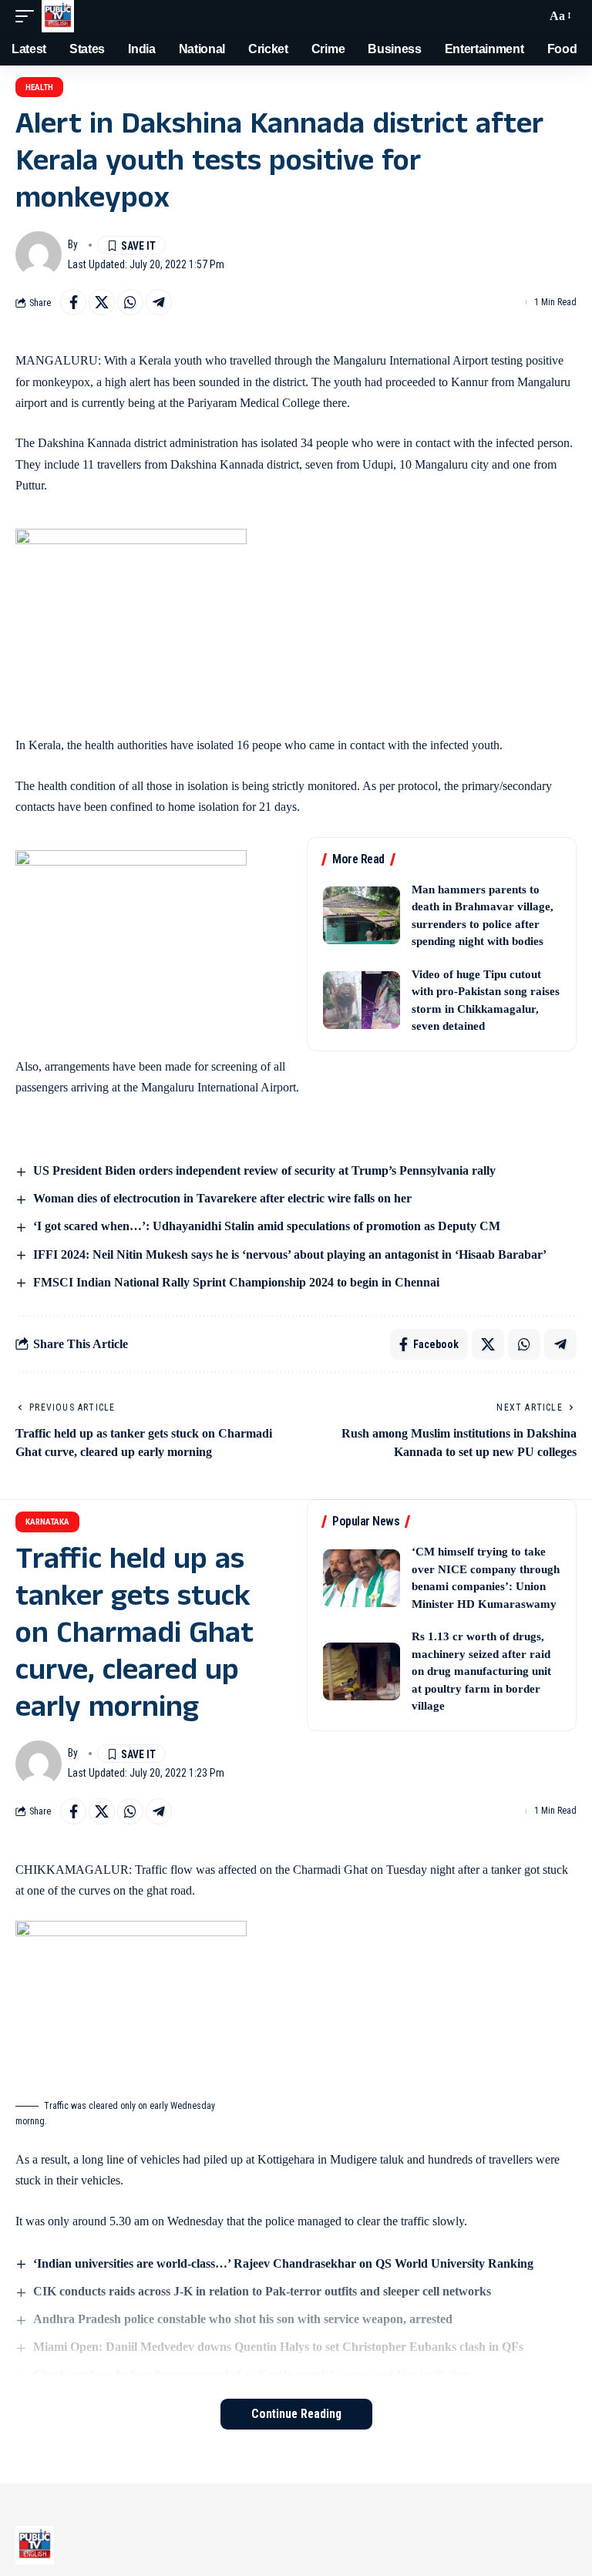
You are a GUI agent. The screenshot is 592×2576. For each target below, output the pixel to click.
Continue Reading (296, 2414)
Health (39, 87)
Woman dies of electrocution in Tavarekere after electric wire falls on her (222, 1198)
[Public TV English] (58, 16)
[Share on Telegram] (159, 302)
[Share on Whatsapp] (130, 302)
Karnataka (47, 1522)
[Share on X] (102, 302)
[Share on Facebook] (73, 302)
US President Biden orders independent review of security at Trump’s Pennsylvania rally (264, 1170)
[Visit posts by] (39, 254)
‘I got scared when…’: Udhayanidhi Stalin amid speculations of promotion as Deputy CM (267, 1226)
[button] (29, 16)
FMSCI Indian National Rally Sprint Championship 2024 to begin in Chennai (236, 1282)
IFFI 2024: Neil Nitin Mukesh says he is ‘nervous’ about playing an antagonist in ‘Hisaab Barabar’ (290, 1254)
